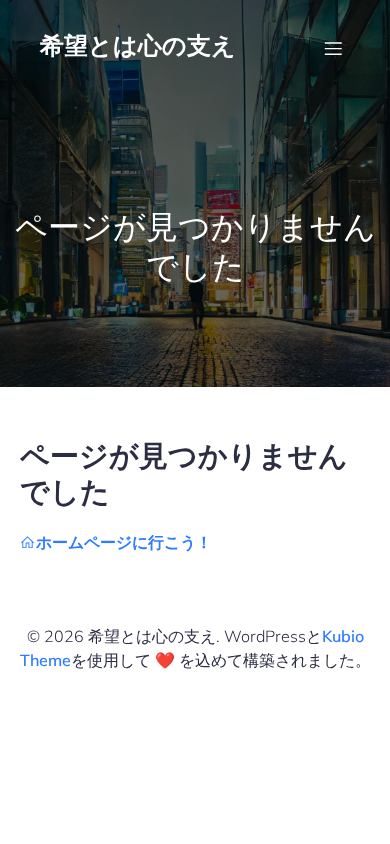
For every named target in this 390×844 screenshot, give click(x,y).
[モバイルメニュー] (333, 48)
